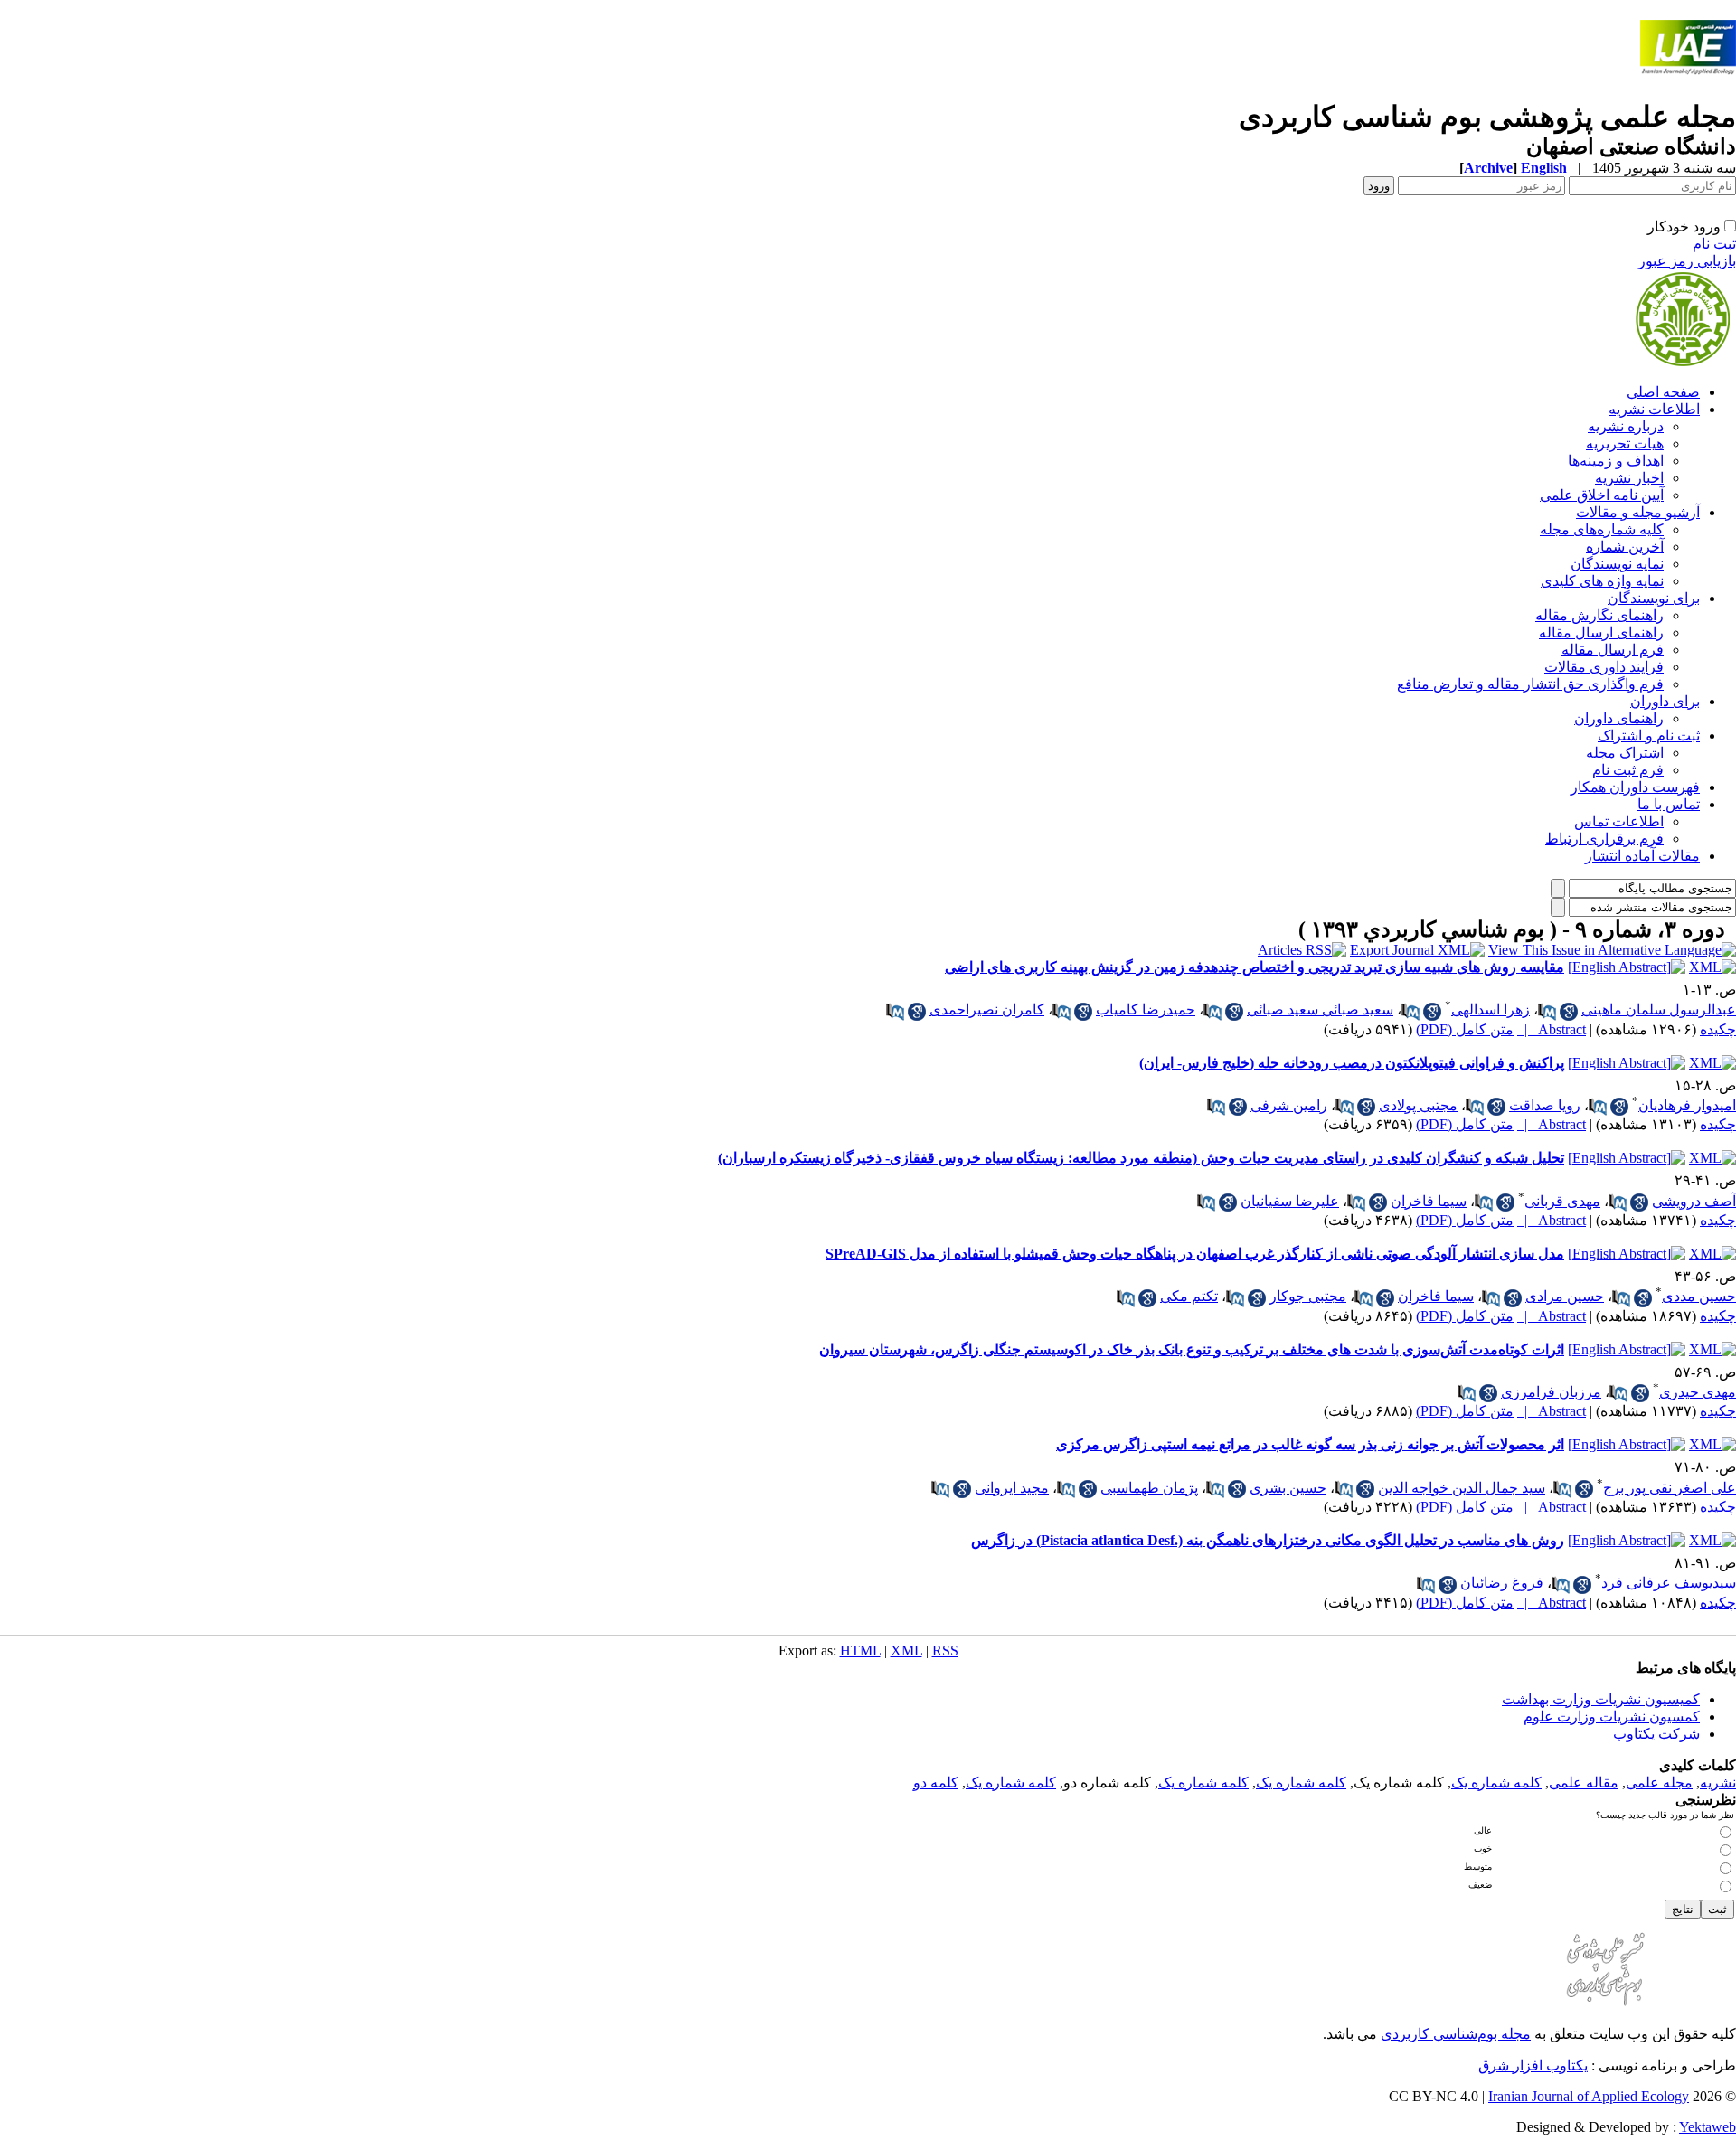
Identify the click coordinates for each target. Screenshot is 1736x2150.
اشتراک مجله (1625, 753)
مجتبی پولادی (1418, 1105)
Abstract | (1552, 1029)
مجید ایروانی (1012, 1488)
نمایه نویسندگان (1617, 564)
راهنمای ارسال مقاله (1601, 632)
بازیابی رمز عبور (1687, 261)
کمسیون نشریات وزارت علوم (1612, 1716)
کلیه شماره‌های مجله (1602, 529)
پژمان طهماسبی (1149, 1488)
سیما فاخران (1429, 1201)
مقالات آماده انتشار (1642, 856)
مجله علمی (1659, 1782)
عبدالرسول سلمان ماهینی (1659, 1009)
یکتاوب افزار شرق (1533, 2065)
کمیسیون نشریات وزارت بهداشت (1601, 1699)
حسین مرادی (1565, 1296)
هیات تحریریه (1625, 443)
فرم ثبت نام (1628, 770)
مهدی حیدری (1698, 1392)
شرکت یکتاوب (1656, 1734)
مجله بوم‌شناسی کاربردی (1456, 2034)
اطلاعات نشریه (1654, 409)
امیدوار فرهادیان (1687, 1105)
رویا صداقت (1545, 1105)
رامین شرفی (1289, 1105)
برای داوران (1665, 701)
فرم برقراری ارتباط (1604, 839)
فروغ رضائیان (1502, 1583)
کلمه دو (936, 1782)
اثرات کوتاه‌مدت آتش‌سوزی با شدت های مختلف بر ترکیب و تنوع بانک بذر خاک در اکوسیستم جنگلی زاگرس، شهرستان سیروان (1192, 1349)
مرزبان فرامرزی (1551, 1392)
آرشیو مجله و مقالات (1638, 512)
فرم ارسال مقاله (1613, 650)
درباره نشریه (1626, 426)
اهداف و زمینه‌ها (1616, 461)
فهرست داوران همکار (1635, 787)
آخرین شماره (1625, 547)
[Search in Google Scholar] (1569, 1012)
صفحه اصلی (1663, 392)
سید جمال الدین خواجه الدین (1462, 1488)
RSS (945, 1650)
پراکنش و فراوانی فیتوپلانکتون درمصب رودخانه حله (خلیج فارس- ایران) (1352, 1063)
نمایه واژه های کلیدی (1602, 581)
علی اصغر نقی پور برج (1670, 1488)
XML (906, 1650)
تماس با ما (1669, 804)
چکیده (1718, 1029)
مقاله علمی (1584, 1782)
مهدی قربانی (1562, 1201)
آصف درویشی (1694, 1201)
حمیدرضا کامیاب (1146, 1009)
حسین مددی (1699, 1296)
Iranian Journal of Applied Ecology (1589, 2096)
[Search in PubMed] (1547, 1012)
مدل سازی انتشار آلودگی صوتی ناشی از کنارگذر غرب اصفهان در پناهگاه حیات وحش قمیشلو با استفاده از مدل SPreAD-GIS (1195, 1254)
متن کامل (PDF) (1465, 1029)
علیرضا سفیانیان (1290, 1201)
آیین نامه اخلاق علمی (1602, 495)
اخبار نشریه (1629, 478)
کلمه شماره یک (1496, 1782)
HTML (860, 1650)
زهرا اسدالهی (1491, 1009)
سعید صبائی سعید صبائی (1320, 1009)
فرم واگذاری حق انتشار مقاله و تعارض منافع (1530, 684)
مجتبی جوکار (1308, 1296)
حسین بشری (1288, 1488)
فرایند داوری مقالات (1604, 667)
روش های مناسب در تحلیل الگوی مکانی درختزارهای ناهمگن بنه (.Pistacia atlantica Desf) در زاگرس (1268, 1540)
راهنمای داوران (1619, 718)
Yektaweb (1708, 2127)
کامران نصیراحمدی (987, 1009)
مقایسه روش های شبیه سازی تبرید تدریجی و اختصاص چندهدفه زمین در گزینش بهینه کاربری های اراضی (1255, 967)
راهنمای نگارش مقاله (1599, 615)
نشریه (1718, 1782)
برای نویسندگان (1654, 598)
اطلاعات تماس (1619, 821)
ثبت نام (1714, 244)
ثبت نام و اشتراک (1649, 736)
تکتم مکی (1189, 1296)
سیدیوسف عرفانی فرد (1669, 1583)
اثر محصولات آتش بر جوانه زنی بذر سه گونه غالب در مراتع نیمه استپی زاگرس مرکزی (1310, 1444)
